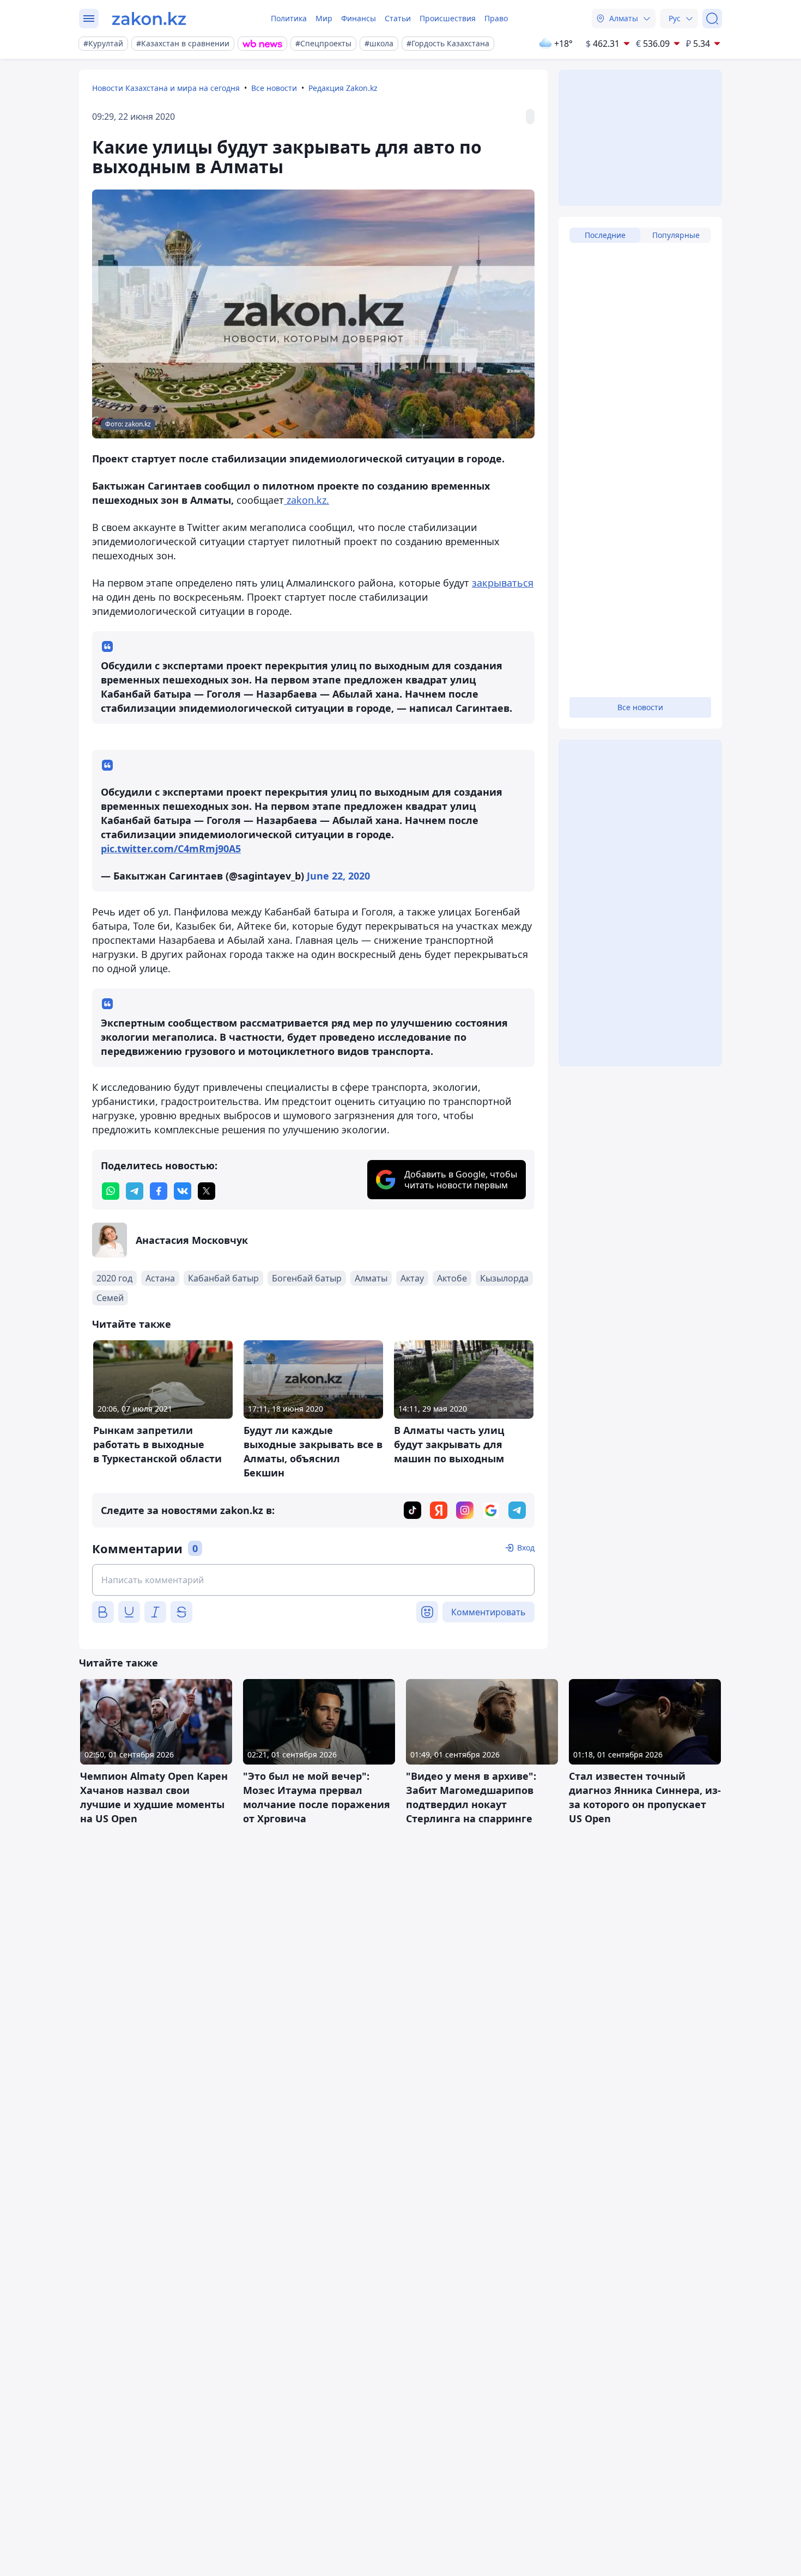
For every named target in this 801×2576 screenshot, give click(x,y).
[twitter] (207, 1191)
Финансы (359, 18)
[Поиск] (712, 19)
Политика (289, 18)
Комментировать (489, 1612)
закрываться (503, 583)
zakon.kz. (307, 500)
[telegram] (135, 1191)
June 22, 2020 (338, 876)
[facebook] (159, 1191)
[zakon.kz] (149, 19)
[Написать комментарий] (313, 1580)
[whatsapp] (111, 1191)
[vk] (183, 1191)
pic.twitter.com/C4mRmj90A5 (171, 849)
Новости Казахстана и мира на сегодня (166, 88)
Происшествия (448, 18)
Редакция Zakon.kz (343, 88)
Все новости (274, 88)
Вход (526, 1548)
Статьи (398, 18)
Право (496, 18)
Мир (324, 18)
